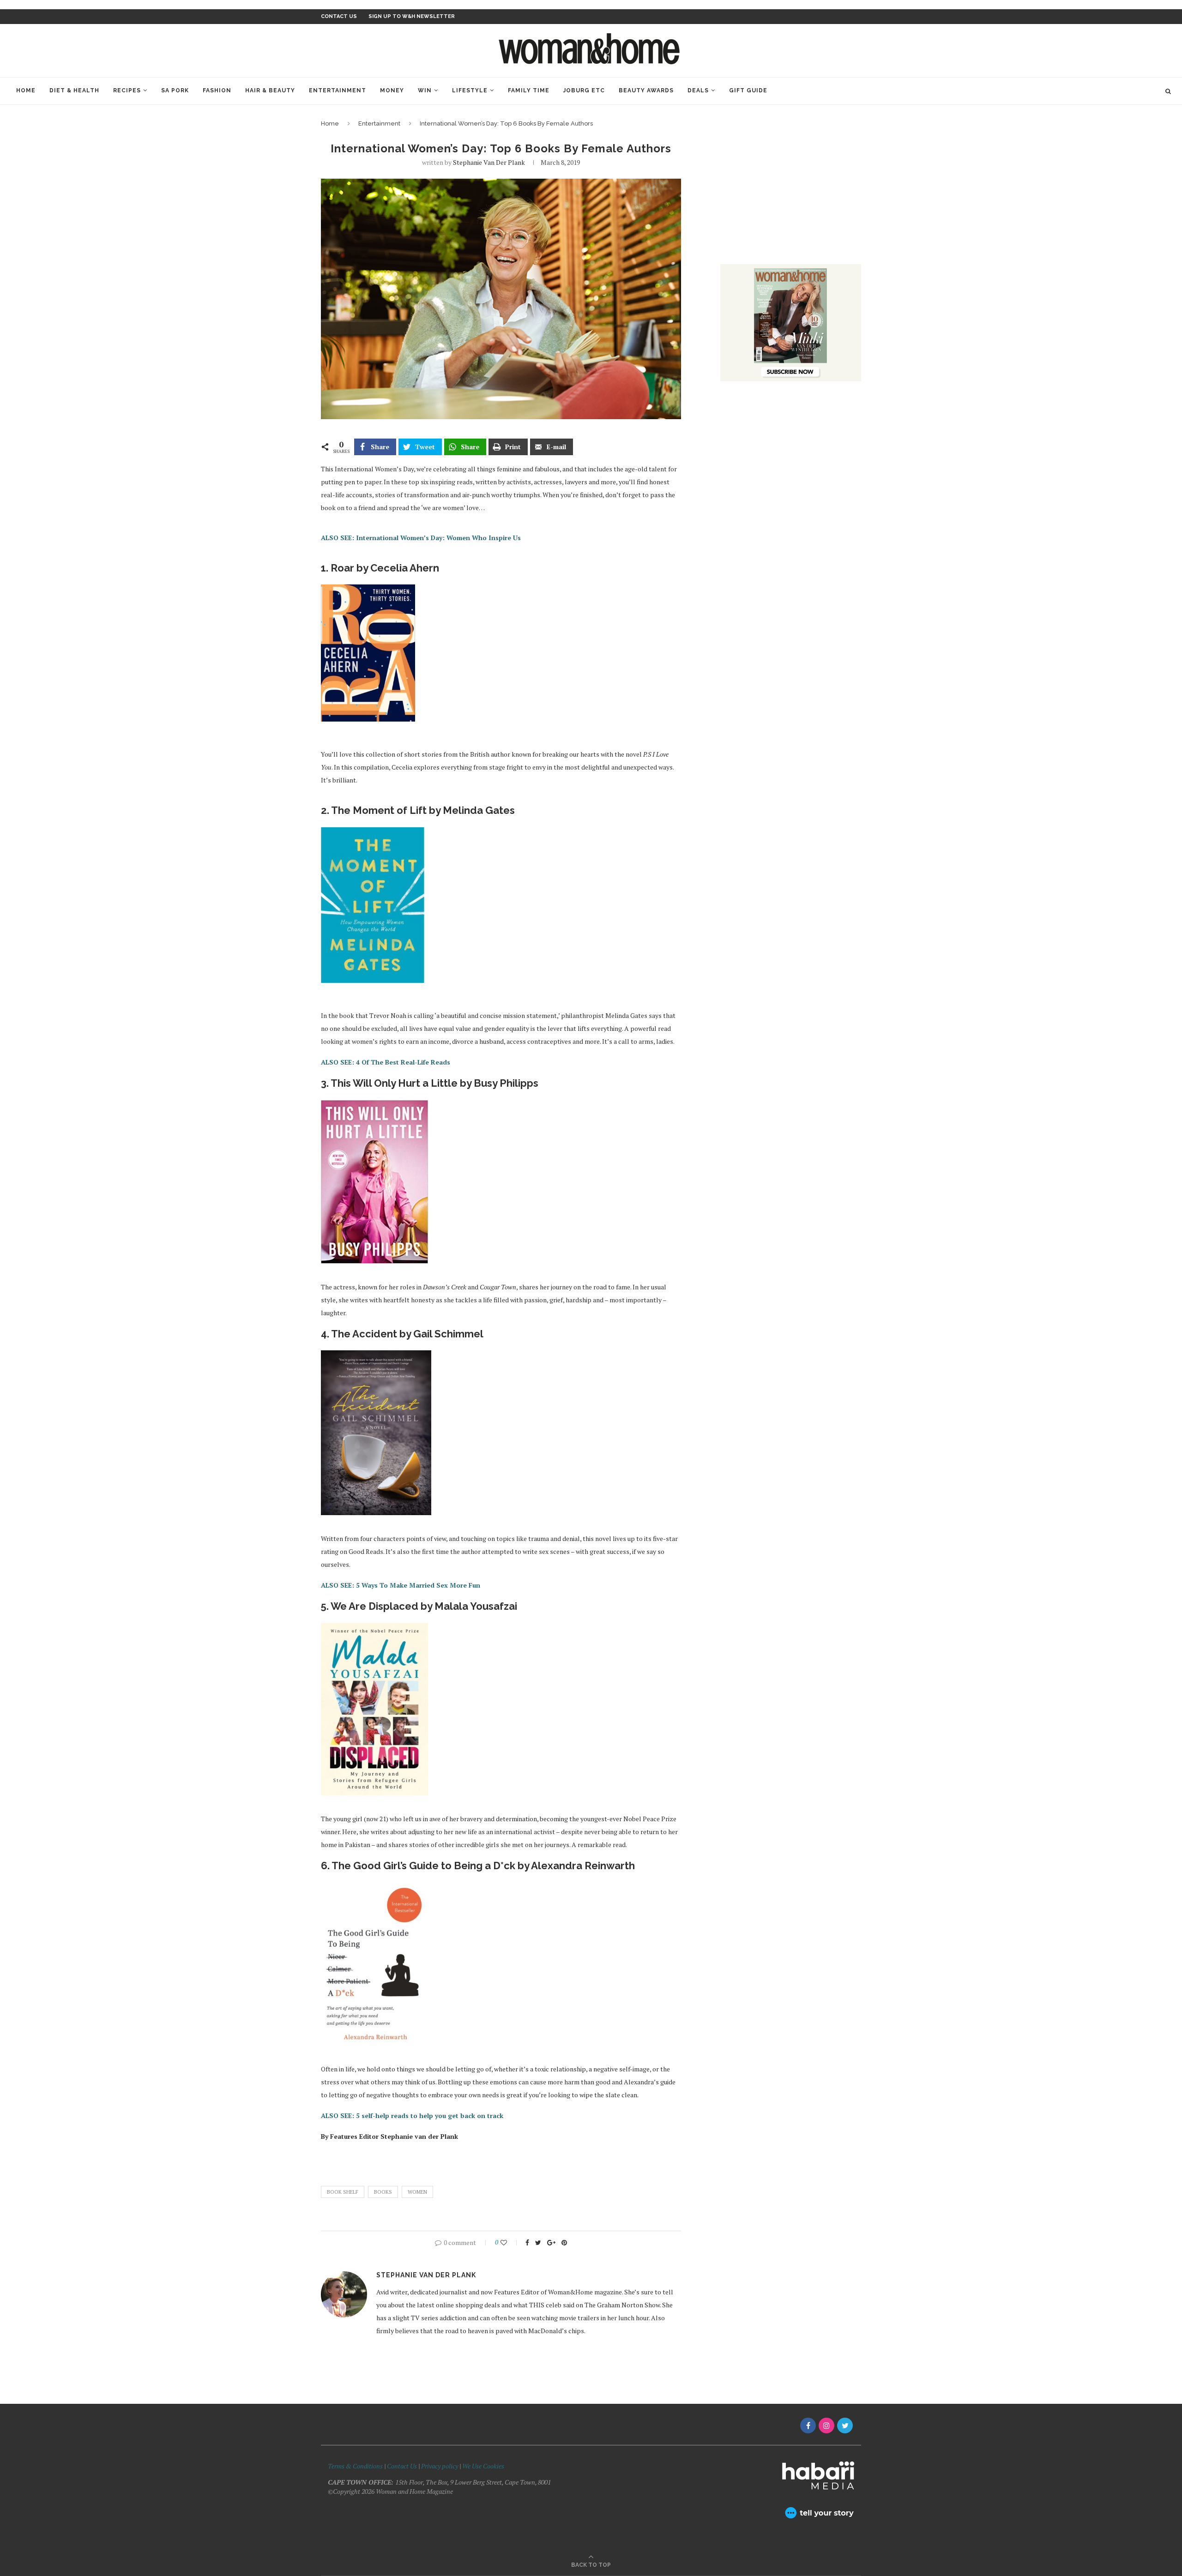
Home (26, 90)
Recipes (127, 90)
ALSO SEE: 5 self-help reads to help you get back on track (412, 2116)
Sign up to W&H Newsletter (412, 16)
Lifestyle (470, 90)
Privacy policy (440, 2466)
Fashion (217, 90)
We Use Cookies (483, 2466)
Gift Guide (748, 90)
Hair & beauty (270, 90)
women (417, 2192)
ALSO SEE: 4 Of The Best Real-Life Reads (386, 1062)
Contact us (339, 16)
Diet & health (74, 90)
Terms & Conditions (355, 2466)
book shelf (343, 2192)
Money (392, 90)
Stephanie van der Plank (489, 162)
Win (425, 90)
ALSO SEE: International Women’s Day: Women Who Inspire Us (421, 538)
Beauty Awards (646, 90)
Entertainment (338, 90)
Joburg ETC (584, 90)
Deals (698, 90)
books (383, 2192)
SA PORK (175, 90)
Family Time (529, 90)
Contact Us (403, 2466)
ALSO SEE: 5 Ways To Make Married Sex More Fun (401, 1585)
